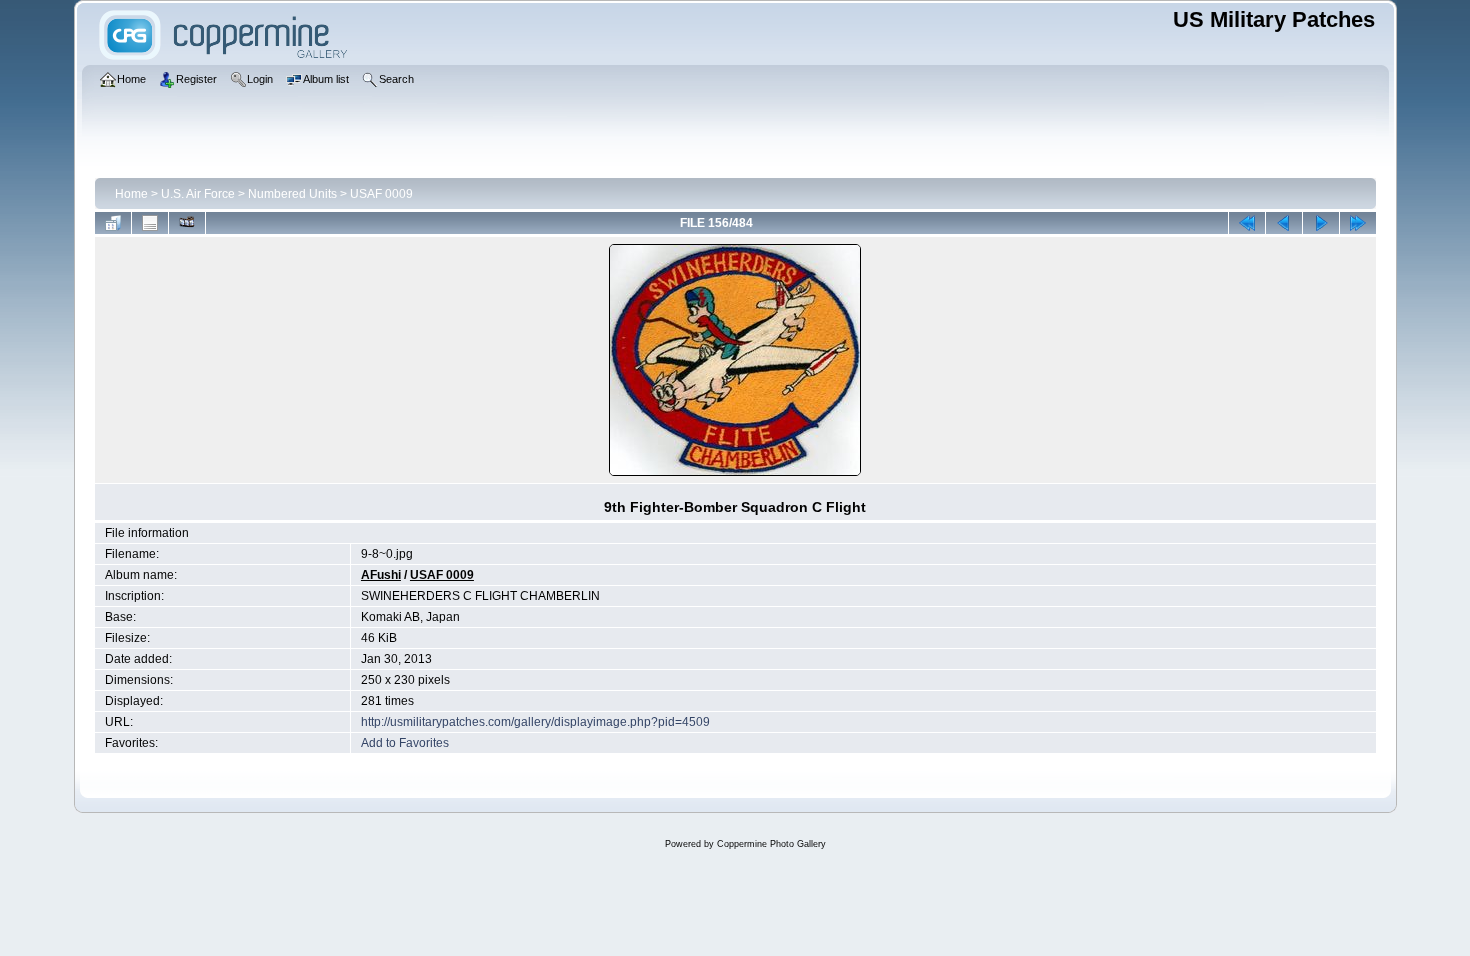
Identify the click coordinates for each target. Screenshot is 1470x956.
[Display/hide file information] (150, 223)
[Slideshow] (187, 223)
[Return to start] (1247, 223)
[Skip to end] (1358, 223)
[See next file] (1321, 223)
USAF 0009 (381, 194)
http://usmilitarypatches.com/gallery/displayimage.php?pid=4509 (535, 722)
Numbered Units (292, 194)
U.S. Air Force (198, 194)
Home (131, 194)
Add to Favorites (405, 743)
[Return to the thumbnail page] (113, 223)
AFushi (381, 575)
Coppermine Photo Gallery (771, 844)
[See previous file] (1284, 223)
